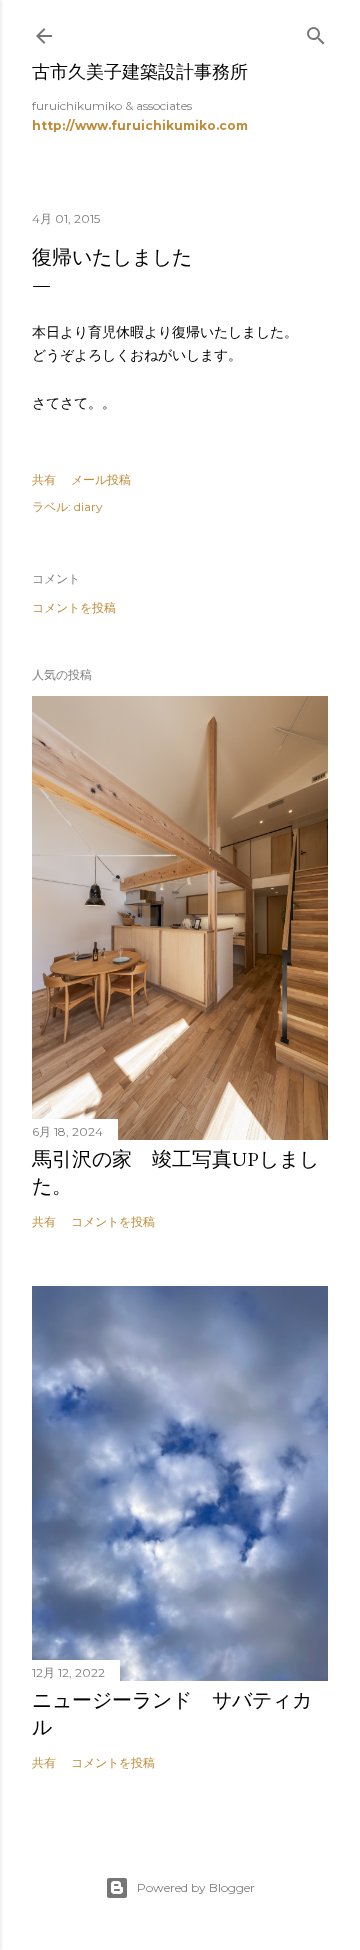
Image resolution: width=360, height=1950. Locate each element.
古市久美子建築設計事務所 (140, 71)
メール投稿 (101, 479)
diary (88, 506)
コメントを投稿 (74, 607)
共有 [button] (44, 479)
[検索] (316, 31)
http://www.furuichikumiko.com (140, 125)
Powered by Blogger (196, 1887)
